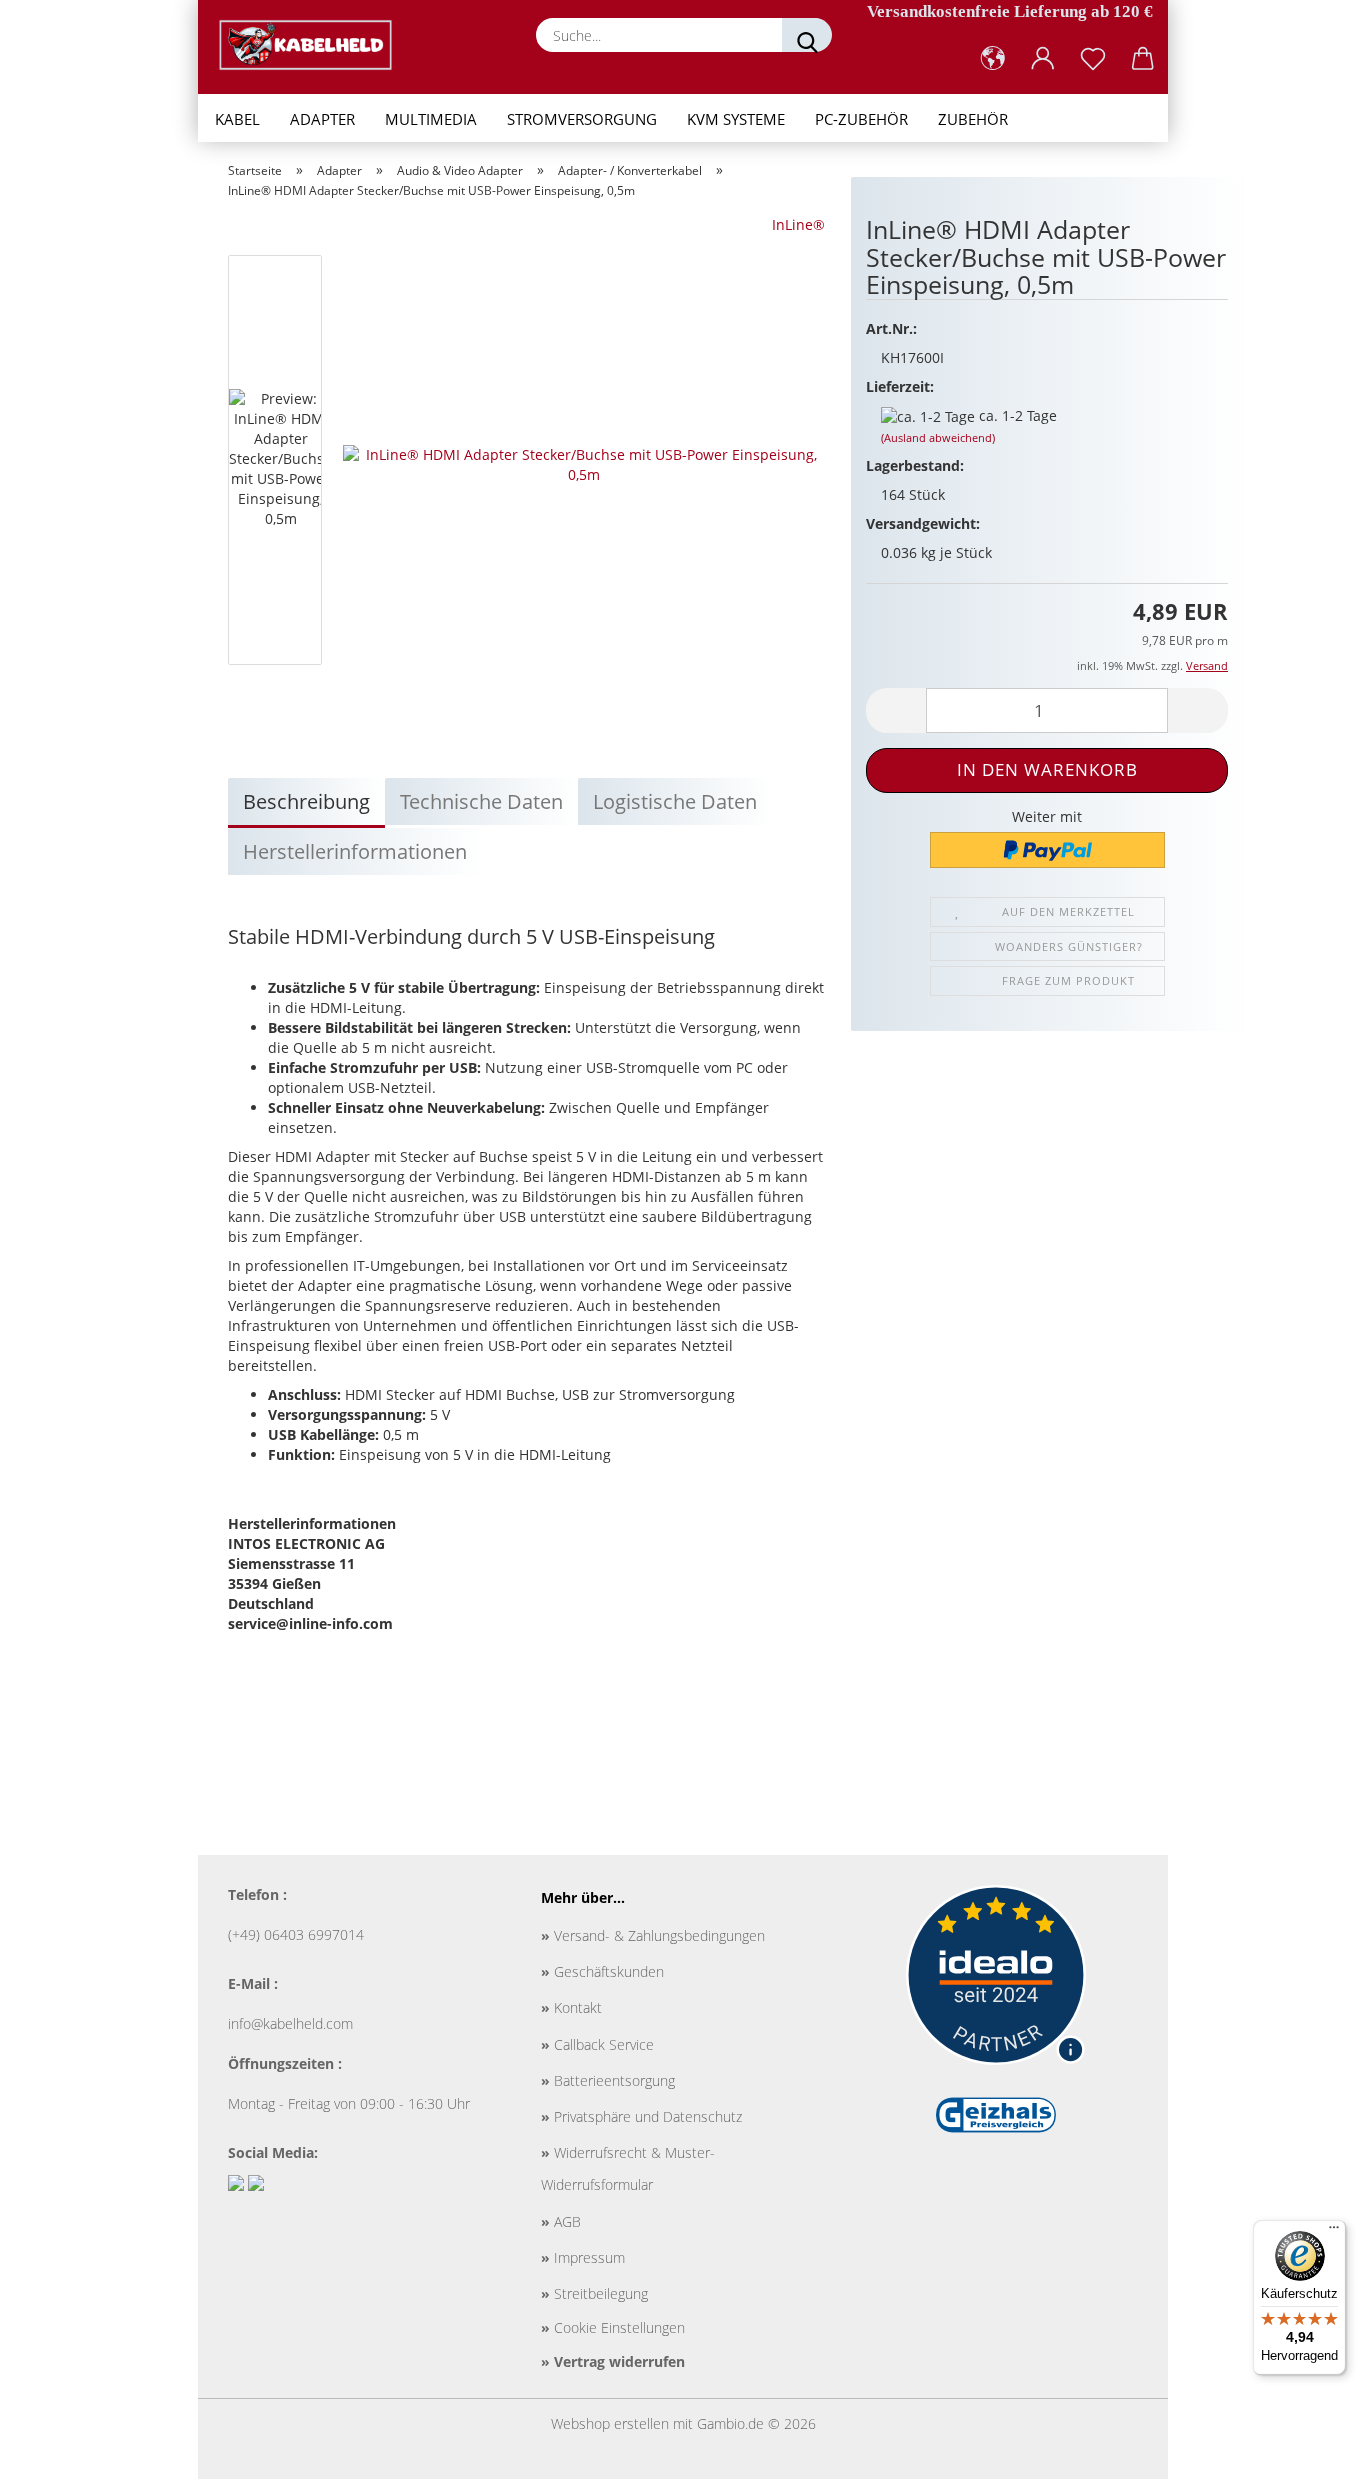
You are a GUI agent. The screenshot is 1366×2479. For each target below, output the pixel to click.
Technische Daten (481, 801)
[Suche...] (807, 35)
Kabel (237, 119)
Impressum (583, 2257)
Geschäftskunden (602, 1971)
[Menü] (1334, 2232)
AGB (561, 2221)
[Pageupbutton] (1311, 2449)
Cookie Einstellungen (613, 2327)
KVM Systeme (736, 119)
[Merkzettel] (1093, 59)
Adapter (322, 119)
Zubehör (973, 119)
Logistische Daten (675, 801)
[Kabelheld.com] (313, 45)
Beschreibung (306, 801)
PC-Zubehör (861, 119)
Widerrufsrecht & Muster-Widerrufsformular (628, 2168)
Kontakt (571, 2007)
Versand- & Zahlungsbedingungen (653, 1935)
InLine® (798, 224)
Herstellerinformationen (355, 851)
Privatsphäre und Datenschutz (641, 2116)
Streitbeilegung (594, 2293)
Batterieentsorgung (608, 2080)
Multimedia (431, 119)
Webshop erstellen (610, 2423)
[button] (993, 59)
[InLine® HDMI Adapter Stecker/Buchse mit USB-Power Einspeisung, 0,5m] (584, 463)
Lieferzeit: (900, 386)
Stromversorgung (582, 119)
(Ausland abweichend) (938, 437)
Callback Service (597, 2044)
